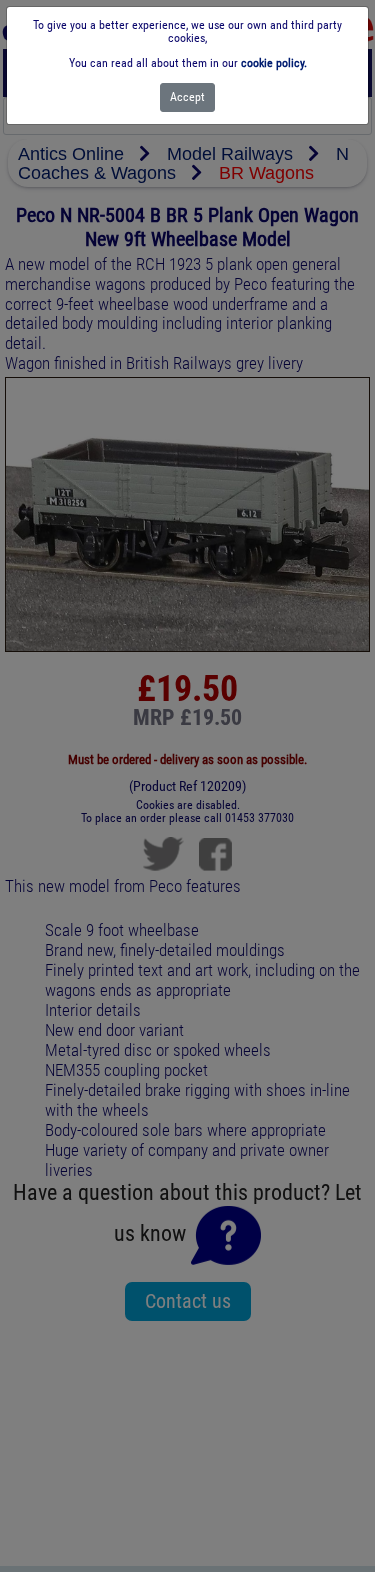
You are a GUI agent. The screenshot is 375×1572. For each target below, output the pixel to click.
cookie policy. (274, 63)
